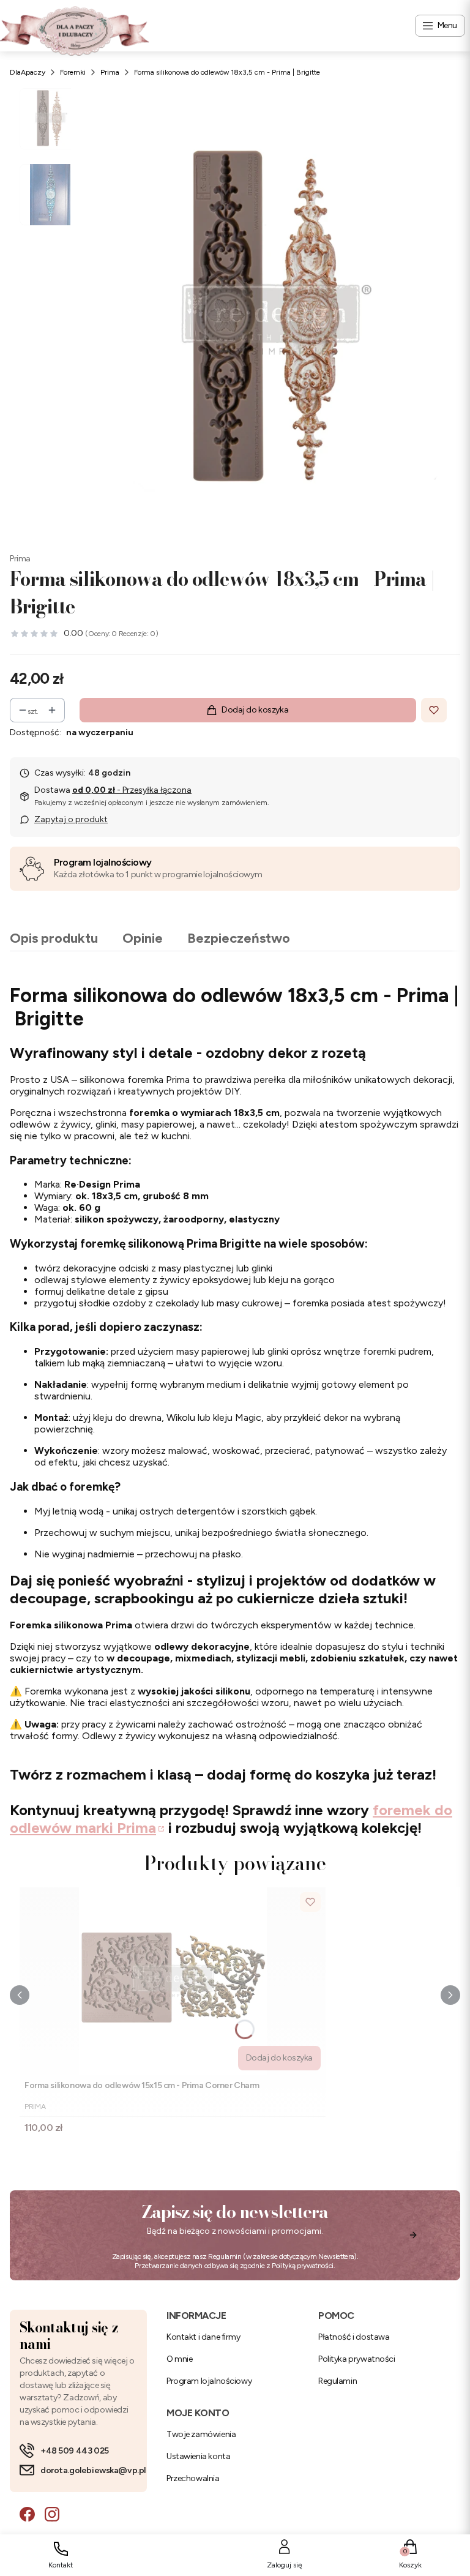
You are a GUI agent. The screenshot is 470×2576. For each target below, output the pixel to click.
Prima (110, 72)
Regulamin (225, 2256)
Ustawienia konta (198, 2456)
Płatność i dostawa (354, 2337)
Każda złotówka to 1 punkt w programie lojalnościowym (158, 874)
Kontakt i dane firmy (203, 2337)
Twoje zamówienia (201, 2434)
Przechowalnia (193, 2478)
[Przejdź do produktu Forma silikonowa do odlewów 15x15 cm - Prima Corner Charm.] (173, 1981)
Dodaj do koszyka (255, 710)
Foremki (73, 72)
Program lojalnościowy (103, 862)
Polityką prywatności (303, 2266)
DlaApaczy (28, 72)
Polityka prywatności (357, 2359)
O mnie (179, 2359)
